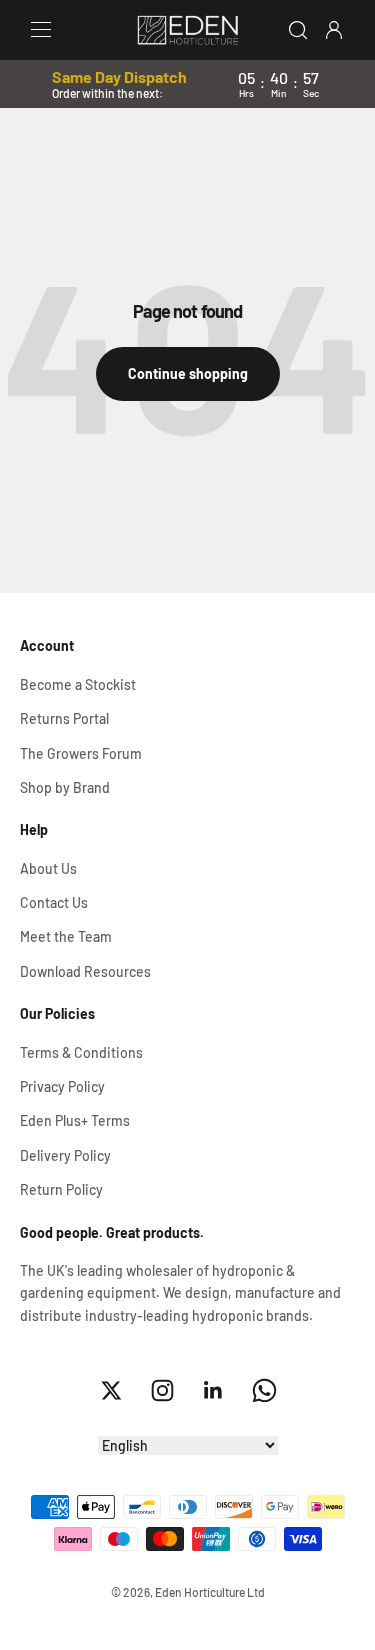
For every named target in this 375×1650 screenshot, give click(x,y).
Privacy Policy (62, 1086)
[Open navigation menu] (41, 30)
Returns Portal (64, 718)
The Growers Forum (81, 753)
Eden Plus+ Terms (75, 1120)
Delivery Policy (65, 1155)
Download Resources (85, 971)
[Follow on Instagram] (162, 1390)
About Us (48, 868)
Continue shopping (188, 373)
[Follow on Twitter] (111, 1390)
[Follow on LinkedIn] (213, 1390)
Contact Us (54, 902)
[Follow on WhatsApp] (264, 1390)
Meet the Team (66, 936)
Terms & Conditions (81, 1052)
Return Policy (61, 1189)
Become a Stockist (78, 684)
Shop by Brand (65, 787)
